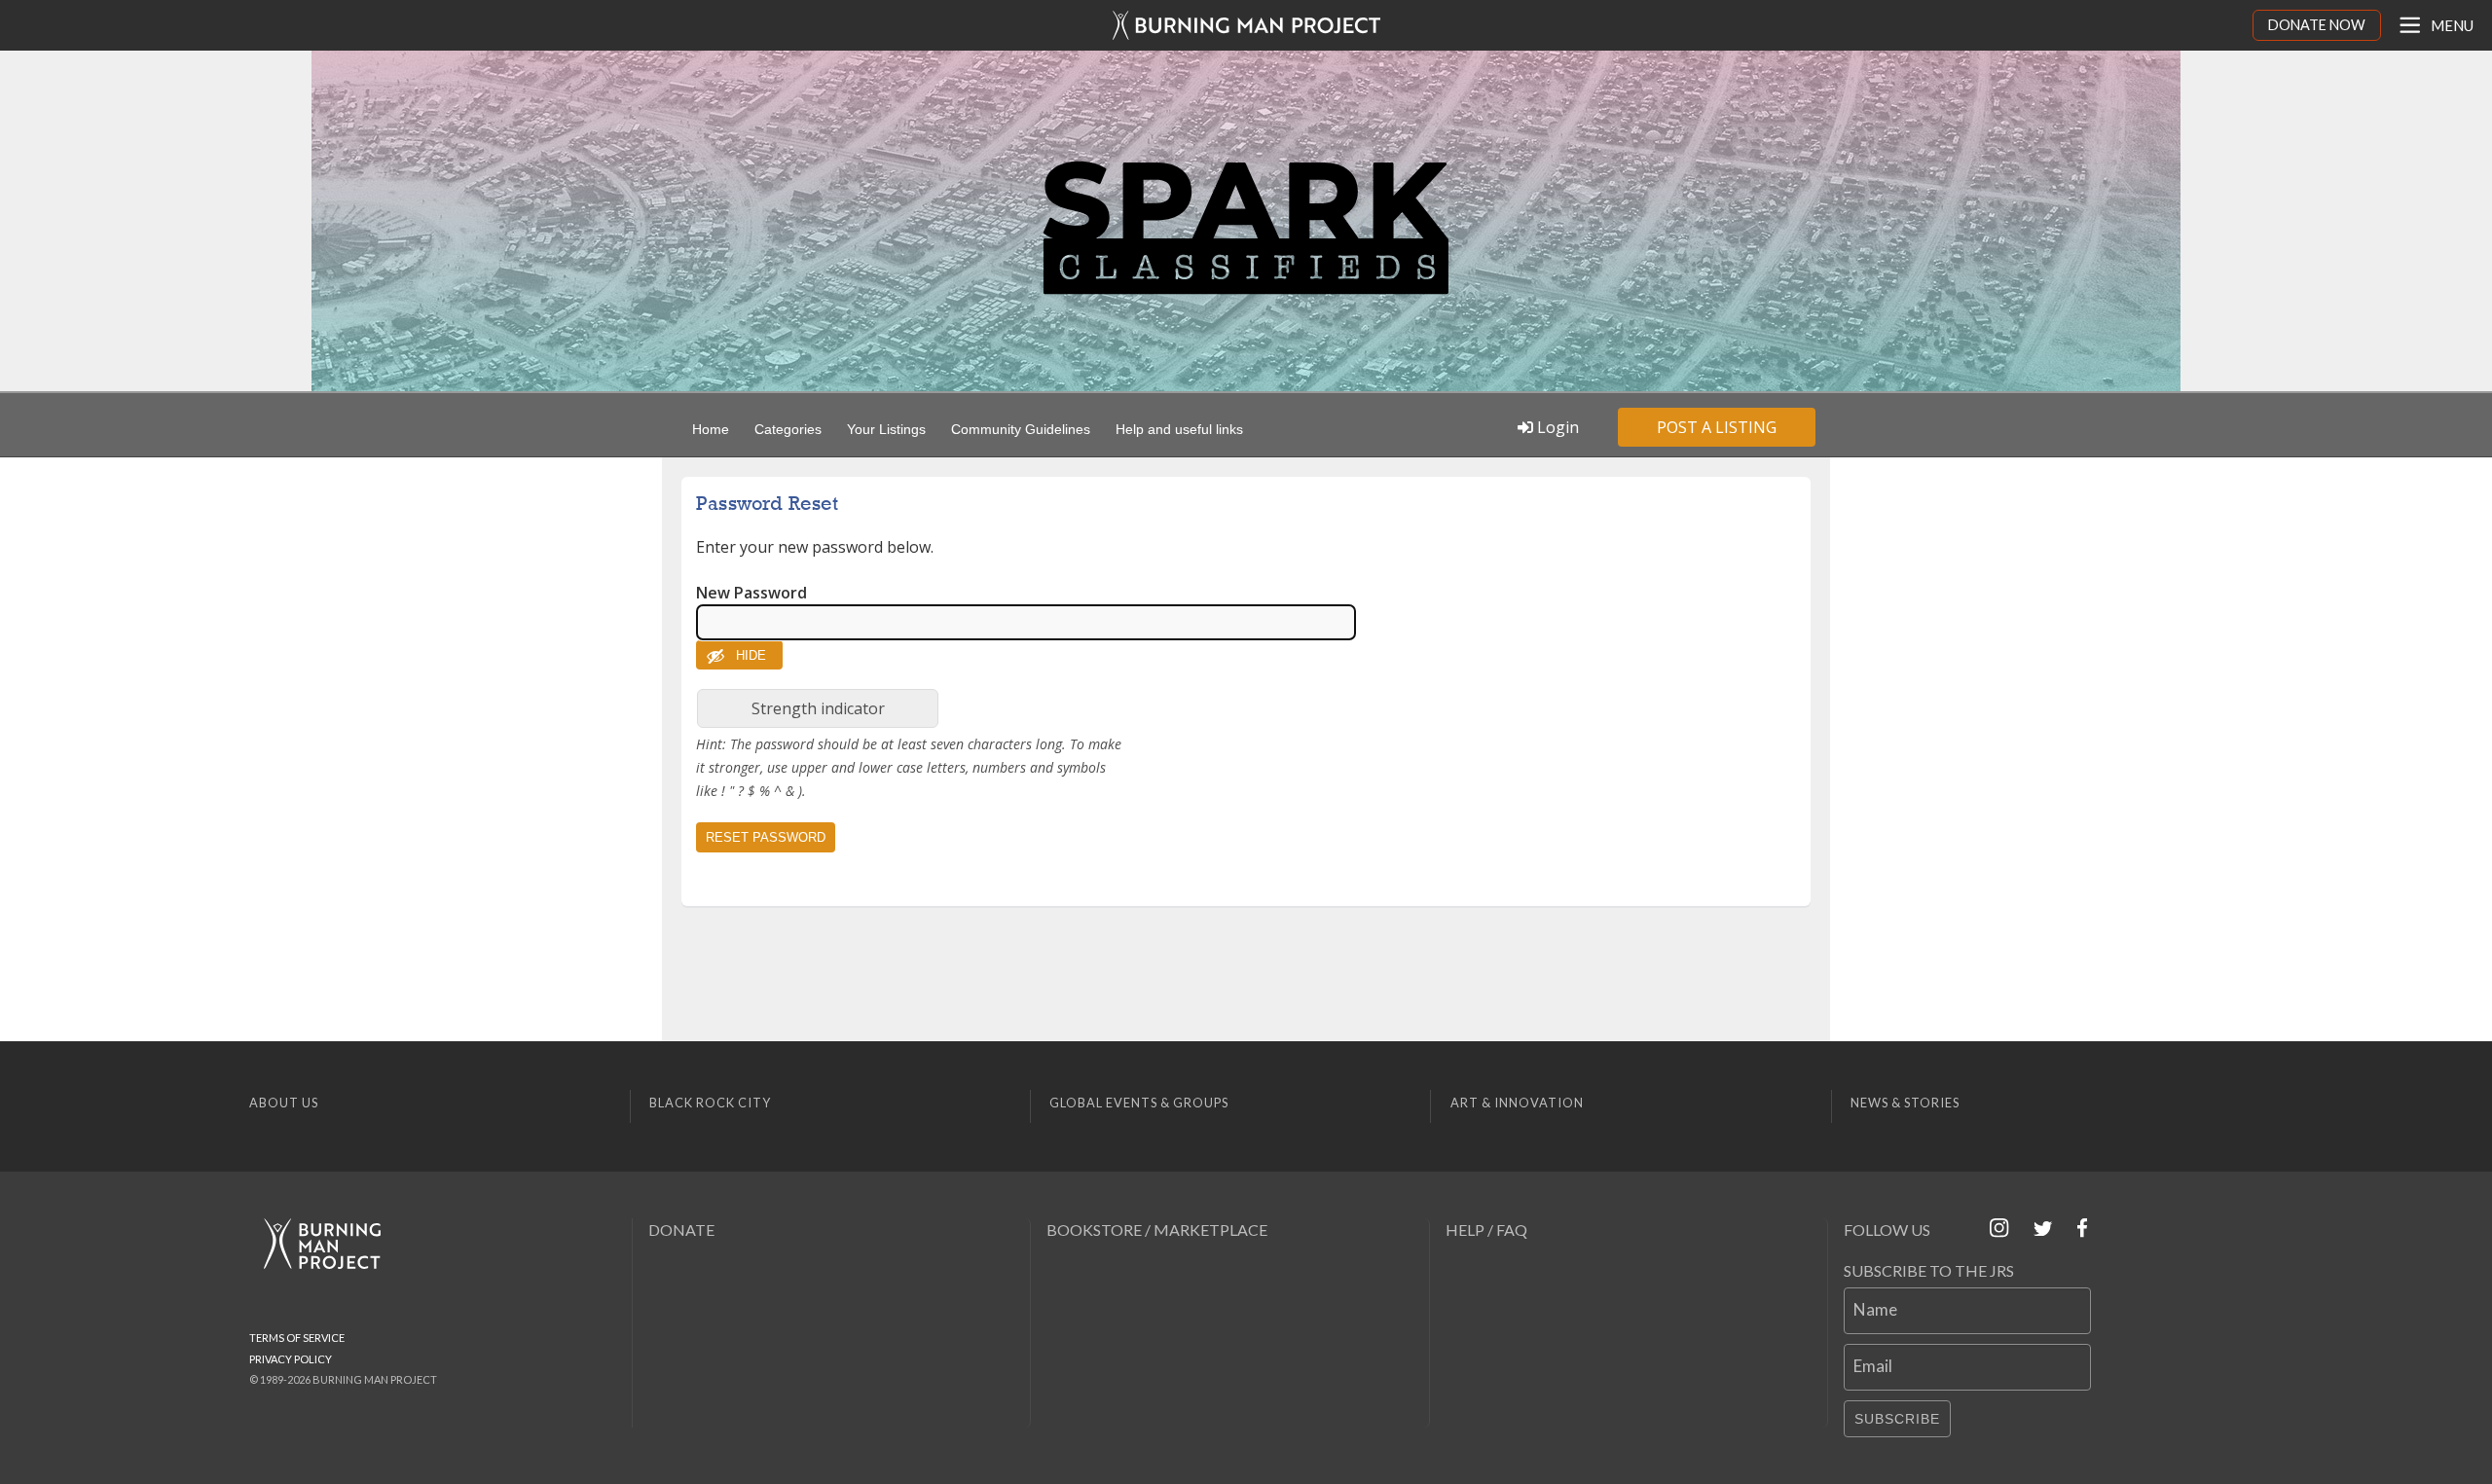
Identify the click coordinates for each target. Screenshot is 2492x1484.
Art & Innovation (1517, 1103)
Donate (681, 1230)
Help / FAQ (1486, 1230)
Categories (788, 429)
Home (711, 429)
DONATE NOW (2317, 25)
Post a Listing (1717, 427)
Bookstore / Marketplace (1157, 1230)
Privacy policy (291, 1359)
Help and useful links (1179, 429)
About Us (284, 1103)
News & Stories (1905, 1103)
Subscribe (1897, 1419)
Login (1556, 427)
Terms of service (297, 1338)
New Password (751, 593)
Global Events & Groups (1139, 1103)
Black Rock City (710, 1103)
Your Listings (886, 429)
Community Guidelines (1021, 429)
